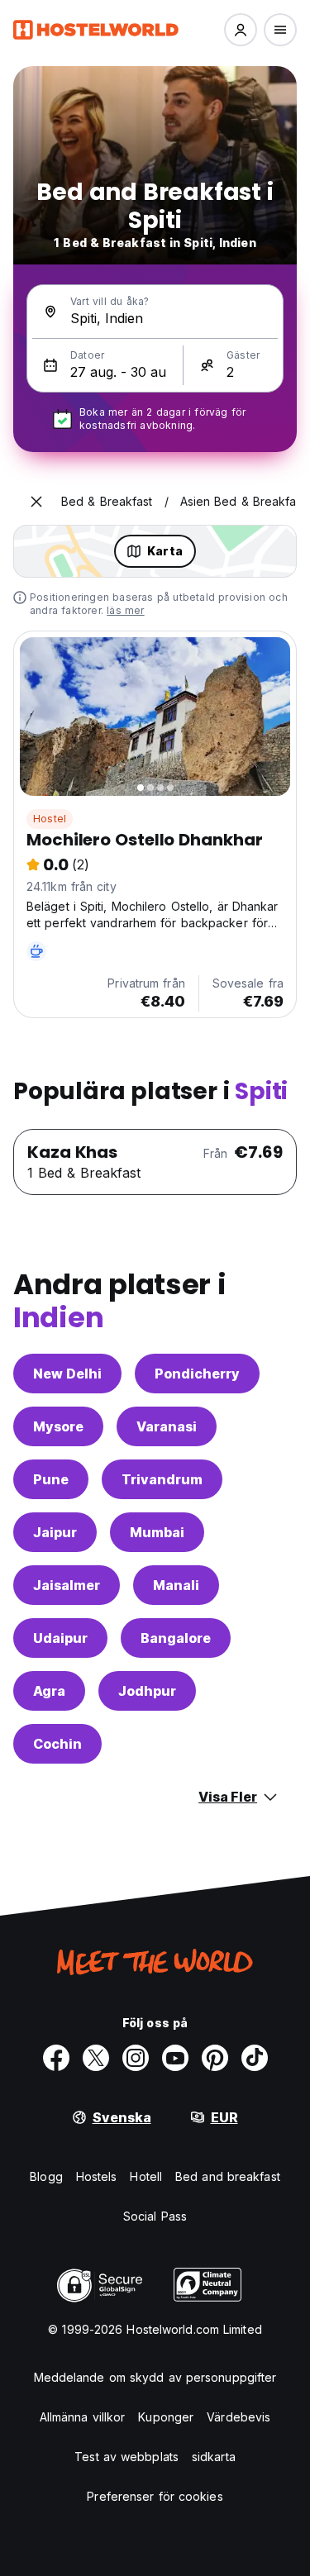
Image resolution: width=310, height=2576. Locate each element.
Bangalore (176, 1638)
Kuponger (166, 2417)
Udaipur (60, 1638)
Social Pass (155, 2216)
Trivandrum (162, 1479)
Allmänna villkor (83, 2417)
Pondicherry (197, 1374)
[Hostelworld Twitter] (96, 2058)
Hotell (146, 2176)
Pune (51, 1479)
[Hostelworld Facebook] (56, 2058)
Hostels (97, 2176)
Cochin (57, 1744)
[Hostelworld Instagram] (136, 2058)
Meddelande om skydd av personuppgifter (155, 2377)
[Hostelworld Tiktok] (255, 2058)
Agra (49, 1691)
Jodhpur (147, 1691)
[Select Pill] (241, 30)
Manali (176, 1585)
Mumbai (157, 1532)
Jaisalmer (67, 1585)
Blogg (46, 2176)
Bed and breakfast (228, 2176)
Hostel (50, 819)
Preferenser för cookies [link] (155, 2496)
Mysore (58, 1426)
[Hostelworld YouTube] (175, 2058)
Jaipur (55, 1532)
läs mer (125, 610)
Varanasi (167, 1426)
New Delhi (67, 1374)
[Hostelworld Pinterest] (215, 2058)
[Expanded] (36, 502)
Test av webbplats (126, 2457)
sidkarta (214, 2457)
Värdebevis (238, 2417)
